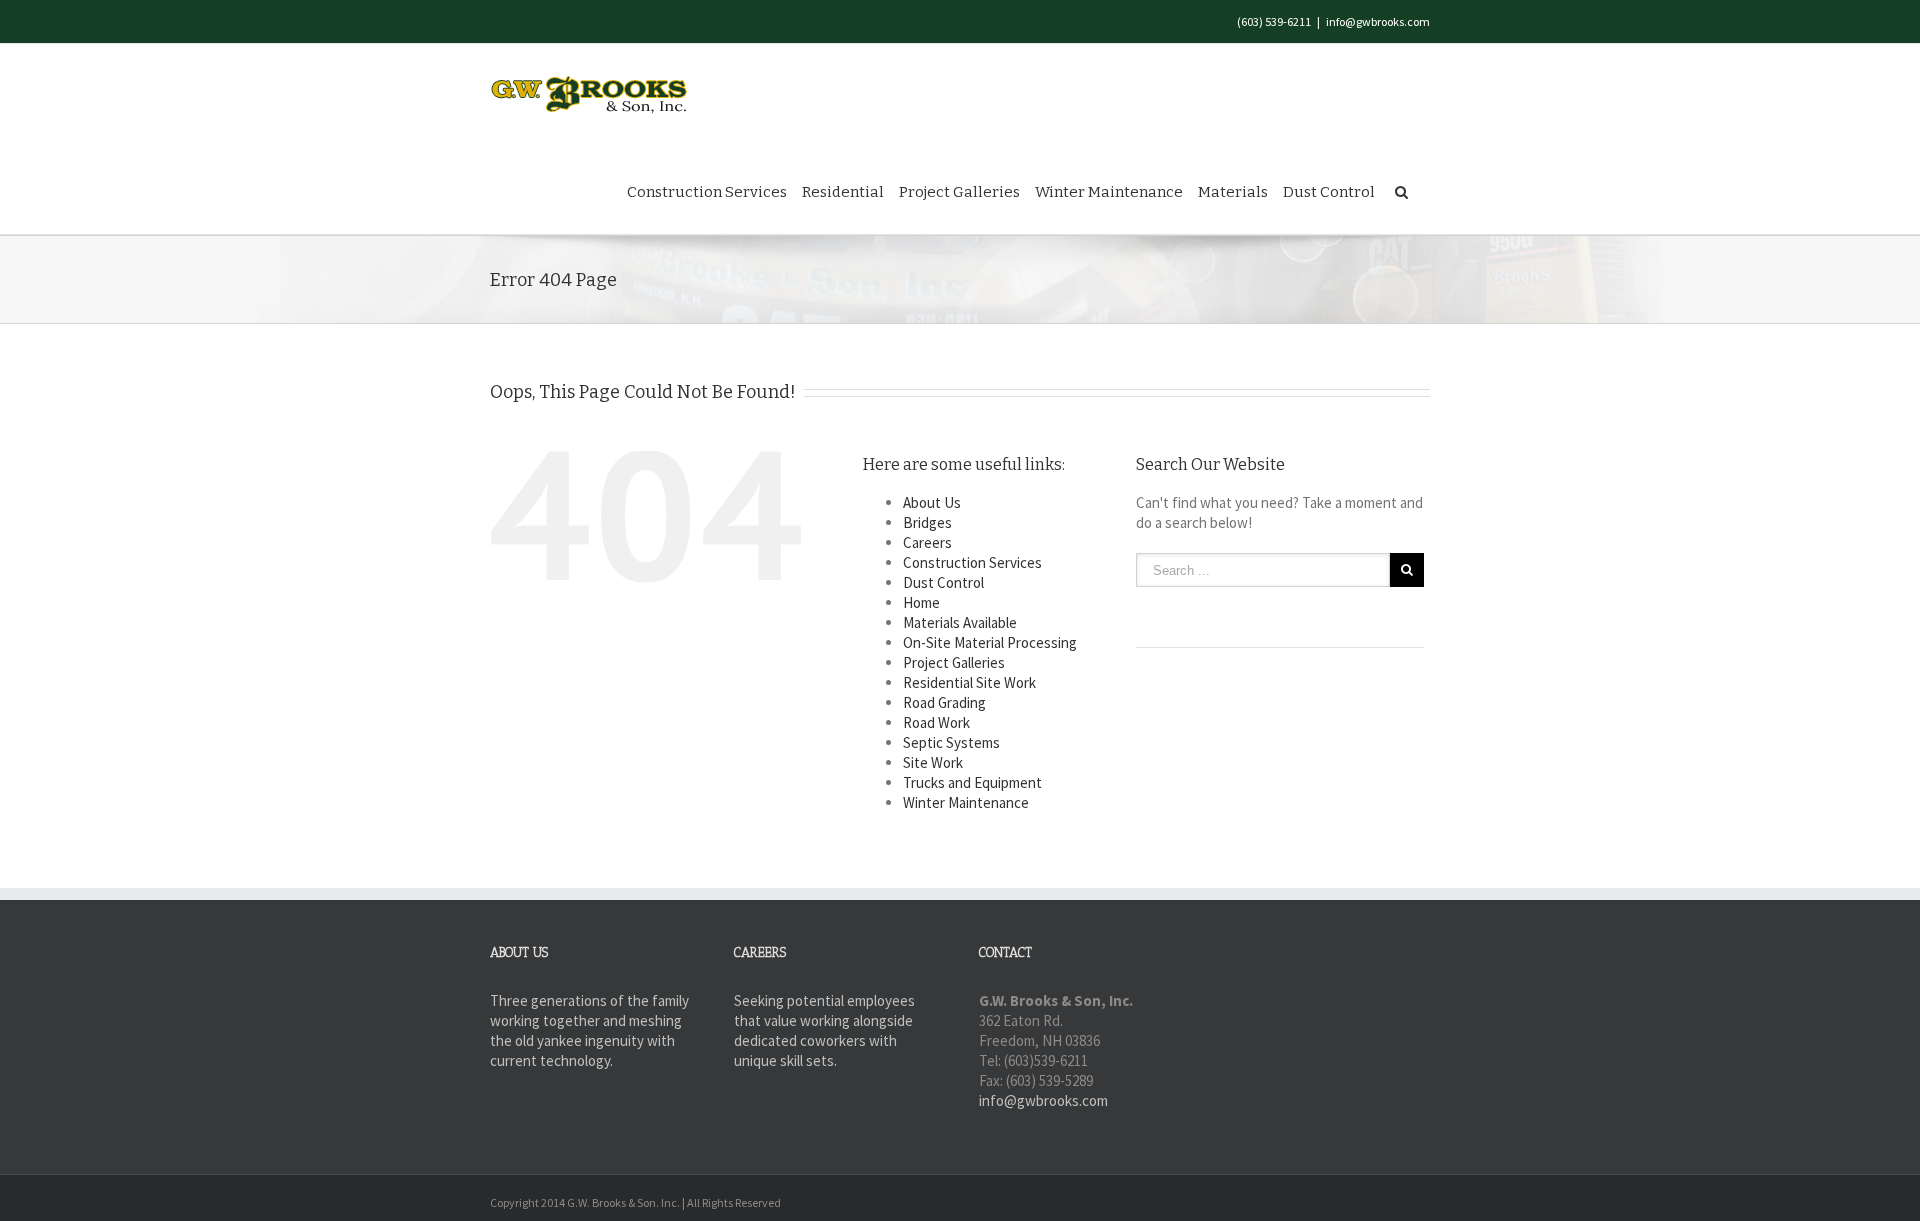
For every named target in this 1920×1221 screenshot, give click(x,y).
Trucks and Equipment (972, 782)
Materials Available (960, 622)
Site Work (933, 762)
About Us (932, 502)
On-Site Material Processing (990, 642)
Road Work (936, 722)
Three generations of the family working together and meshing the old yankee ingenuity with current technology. (589, 1030)
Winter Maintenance (1109, 192)
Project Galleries (959, 192)
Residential (843, 192)
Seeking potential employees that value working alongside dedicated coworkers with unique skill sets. (824, 1030)
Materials (1233, 192)
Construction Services (707, 192)
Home (921, 602)
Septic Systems (951, 742)
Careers (927, 542)
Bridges (927, 522)
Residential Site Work (969, 682)
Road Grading (944, 702)
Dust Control (1329, 192)
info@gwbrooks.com (1378, 21)
